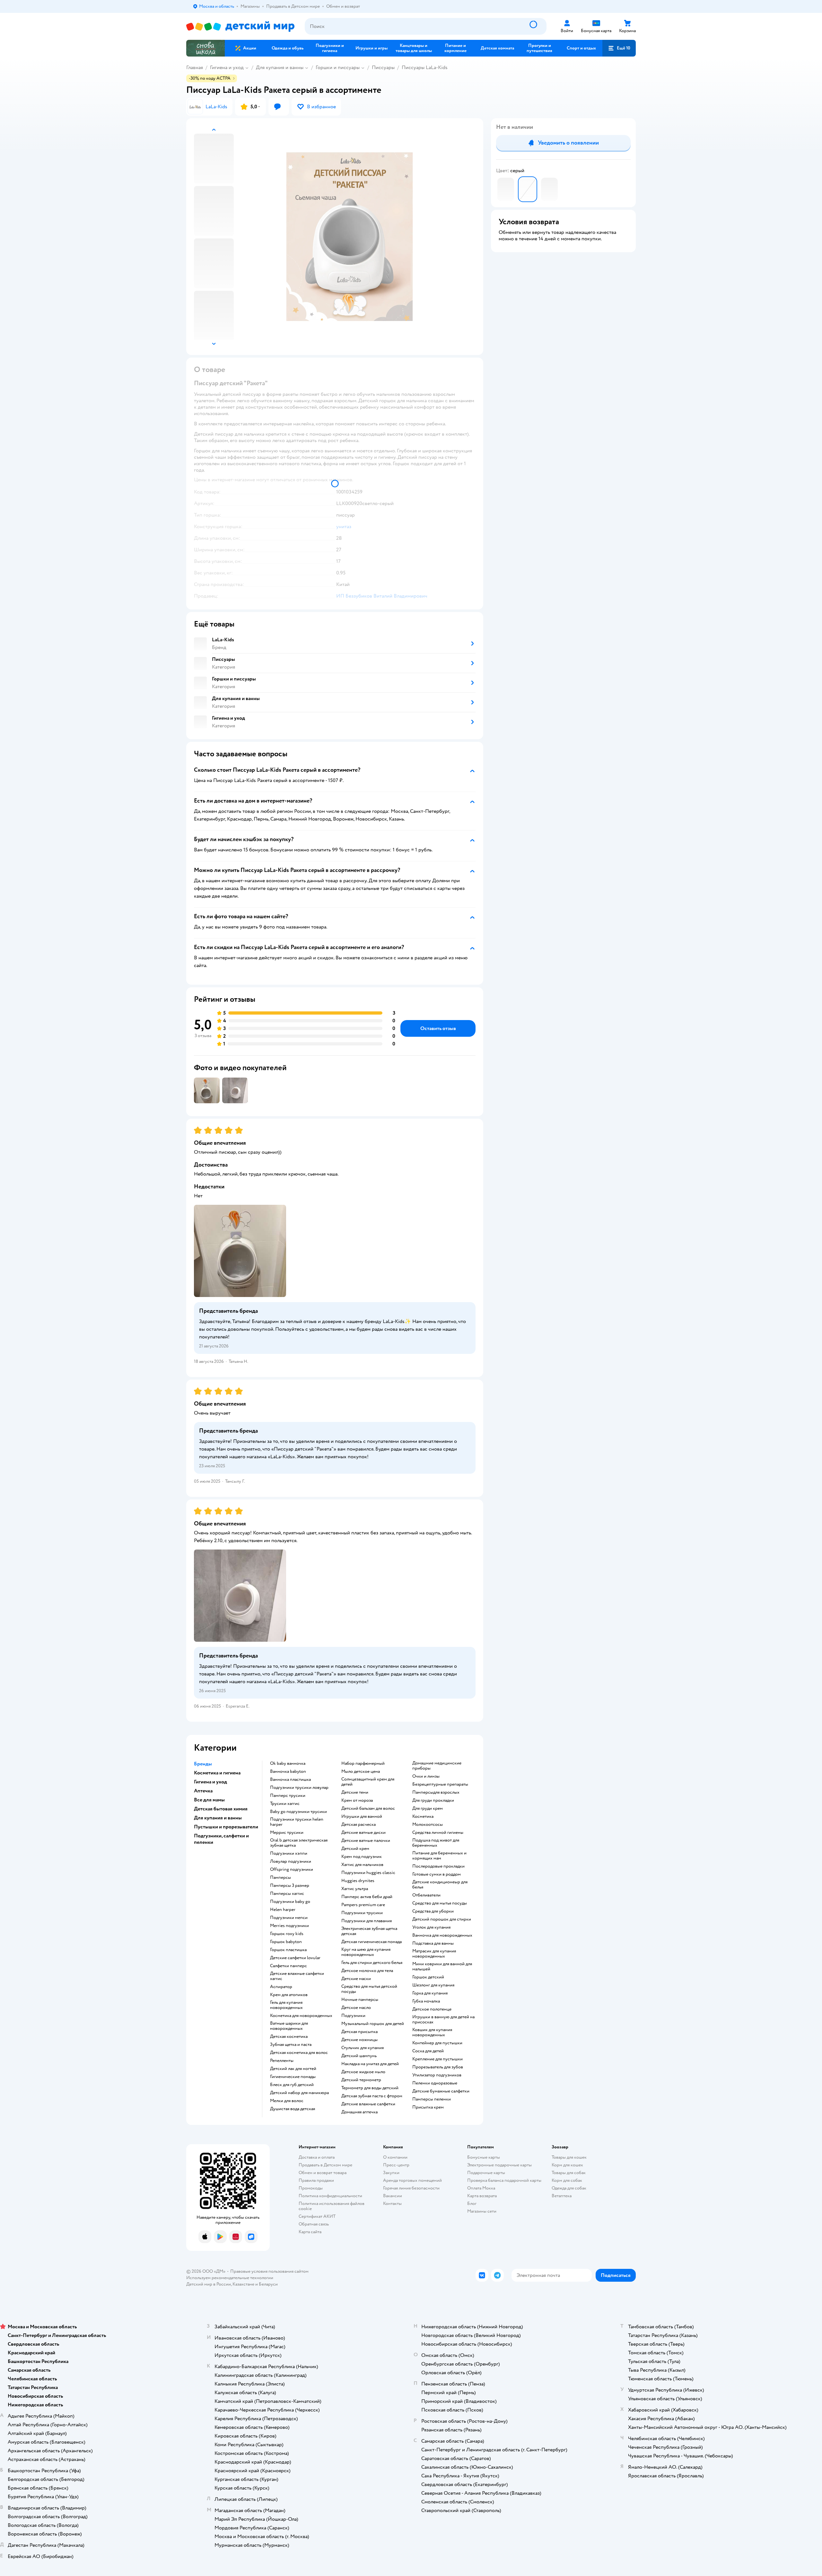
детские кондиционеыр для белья (440, 1885)
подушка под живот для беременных (436, 1843)
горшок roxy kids (287, 1934)
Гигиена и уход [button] (210, 1782)
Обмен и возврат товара (323, 2173)
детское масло (356, 2008)
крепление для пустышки (437, 2059)
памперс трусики (288, 1796)
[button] (619, 48)
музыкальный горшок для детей (373, 2024)
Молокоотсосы (428, 1825)
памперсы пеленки (432, 2099)
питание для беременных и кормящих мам (439, 1856)
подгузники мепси (289, 1918)
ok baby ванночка (288, 1763)
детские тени (355, 1792)
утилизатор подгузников (437, 2075)
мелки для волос (287, 2101)
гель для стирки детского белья (372, 1963)
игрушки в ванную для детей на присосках (443, 2020)
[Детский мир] (240, 27)
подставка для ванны (433, 1943)
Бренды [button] (203, 1764)
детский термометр (361, 2080)
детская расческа (359, 1825)
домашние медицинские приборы (437, 1766)
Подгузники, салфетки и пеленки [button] (221, 1839)
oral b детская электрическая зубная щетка (299, 1843)
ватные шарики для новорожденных (289, 2026)
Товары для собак (569, 2173)
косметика (423, 1817)
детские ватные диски (363, 1833)
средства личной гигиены (438, 1833)
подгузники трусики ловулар (299, 1788)
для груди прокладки (433, 1800)
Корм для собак (567, 2180)
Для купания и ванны (280, 67)
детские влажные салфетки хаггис (297, 1976)
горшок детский (428, 1977)
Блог (472, 2203)
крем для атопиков (289, 1995)
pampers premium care (363, 1905)
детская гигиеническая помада (372, 1942)
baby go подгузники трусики (298, 1812)
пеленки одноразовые (435, 2083)
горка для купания (430, 1993)
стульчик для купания (363, 2048)
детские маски (356, 1979)
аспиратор (281, 1987)
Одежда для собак (569, 2188)
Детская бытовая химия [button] (221, 1809)
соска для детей (428, 2051)
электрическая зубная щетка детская (369, 1931)
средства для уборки (433, 1911)
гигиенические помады (293, 2077)
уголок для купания (431, 1927)
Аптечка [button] (203, 1791)
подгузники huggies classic (368, 1873)
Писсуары (383, 67)
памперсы (280, 1878)
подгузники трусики (362, 1913)
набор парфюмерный (363, 1763)
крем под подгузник (362, 1857)
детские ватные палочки (366, 1841)
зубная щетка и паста (291, 2045)
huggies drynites (358, 1881)
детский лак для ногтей (293, 2069)
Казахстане (243, 2284)
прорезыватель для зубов (438, 2067)
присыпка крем (428, 2107)
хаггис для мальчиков (362, 1865)
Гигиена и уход (227, 67)
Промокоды (311, 2188)
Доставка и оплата (317, 2157)
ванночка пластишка (290, 1780)
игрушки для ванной (362, 1817)
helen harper (283, 1910)
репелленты (282, 2061)
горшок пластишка (288, 1950)
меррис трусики (287, 1833)
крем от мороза (357, 1800)
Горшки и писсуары (338, 67)
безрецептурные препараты (440, 1784)
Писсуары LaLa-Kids (425, 67)
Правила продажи (316, 2180)
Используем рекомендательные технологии (230, 2278)
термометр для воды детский (370, 2088)
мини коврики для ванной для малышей (442, 1967)
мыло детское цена (361, 1772)
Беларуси (268, 2284)
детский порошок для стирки (442, 1919)
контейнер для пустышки (437, 2043)
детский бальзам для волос (368, 1808)
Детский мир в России (209, 2284)
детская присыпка (359, 2032)
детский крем (355, 1849)
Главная (195, 67)
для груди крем (428, 1808)
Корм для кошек (567, 2165)
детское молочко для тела (367, 1971)
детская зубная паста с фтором (372, 2096)
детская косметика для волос (299, 2053)
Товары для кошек (569, 2157)
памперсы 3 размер (290, 1886)
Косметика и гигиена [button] (217, 1773)
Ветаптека (562, 2196)
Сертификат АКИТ (317, 2216)
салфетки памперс (289, 1966)
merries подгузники (289, 1926)
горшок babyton (286, 1942)
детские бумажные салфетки (441, 2091)
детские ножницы (359, 2040)
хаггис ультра (355, 1889)
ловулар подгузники (291, 1861)
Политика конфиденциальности (330, 2196)
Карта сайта (310, 2232)
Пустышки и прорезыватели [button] (226, 1827)
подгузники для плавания (367, 1921)
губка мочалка (426, 2001)
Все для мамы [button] (209, 1800)
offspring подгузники (292, 1870)
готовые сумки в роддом (437, 1874)
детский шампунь (359, 2056)
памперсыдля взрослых (436, 1792)
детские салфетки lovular (295, 1958)
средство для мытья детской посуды (369, 1989)
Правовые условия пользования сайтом (269, 2271)
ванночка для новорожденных (442, 1935)
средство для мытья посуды (440, 1903)
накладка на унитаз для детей (370, 2064)
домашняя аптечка (359, 2112)
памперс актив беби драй (367, 1897)
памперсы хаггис (287, 1894)
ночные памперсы (360, 2000)
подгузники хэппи (289, 1853)
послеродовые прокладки (438, 1866)
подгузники (353, 2016)
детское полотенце (432, 2009)
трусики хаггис (285, 1804)
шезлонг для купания (433, 1985)
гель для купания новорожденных (286, 2005)
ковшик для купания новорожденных (432, 2032)
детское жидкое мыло (363, 2072)
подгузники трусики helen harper (297, 1822)
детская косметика (289, 2037)
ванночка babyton (288, 1772)
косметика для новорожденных (301, 2016)
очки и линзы (426, 1776)
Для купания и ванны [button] (218, 1818)
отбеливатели (426, 1895)
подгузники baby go (290, 1902)
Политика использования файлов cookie (332, 2206)
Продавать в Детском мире (325, 2165)
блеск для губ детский (292, 2085)
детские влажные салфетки (368, 2104)
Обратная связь (314, 2224)
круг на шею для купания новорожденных (366, 1952)
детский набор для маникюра (299, 2093)
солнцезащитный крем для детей (368, 1782)
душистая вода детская (293, 2109)
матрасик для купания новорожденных (434, 1954)
